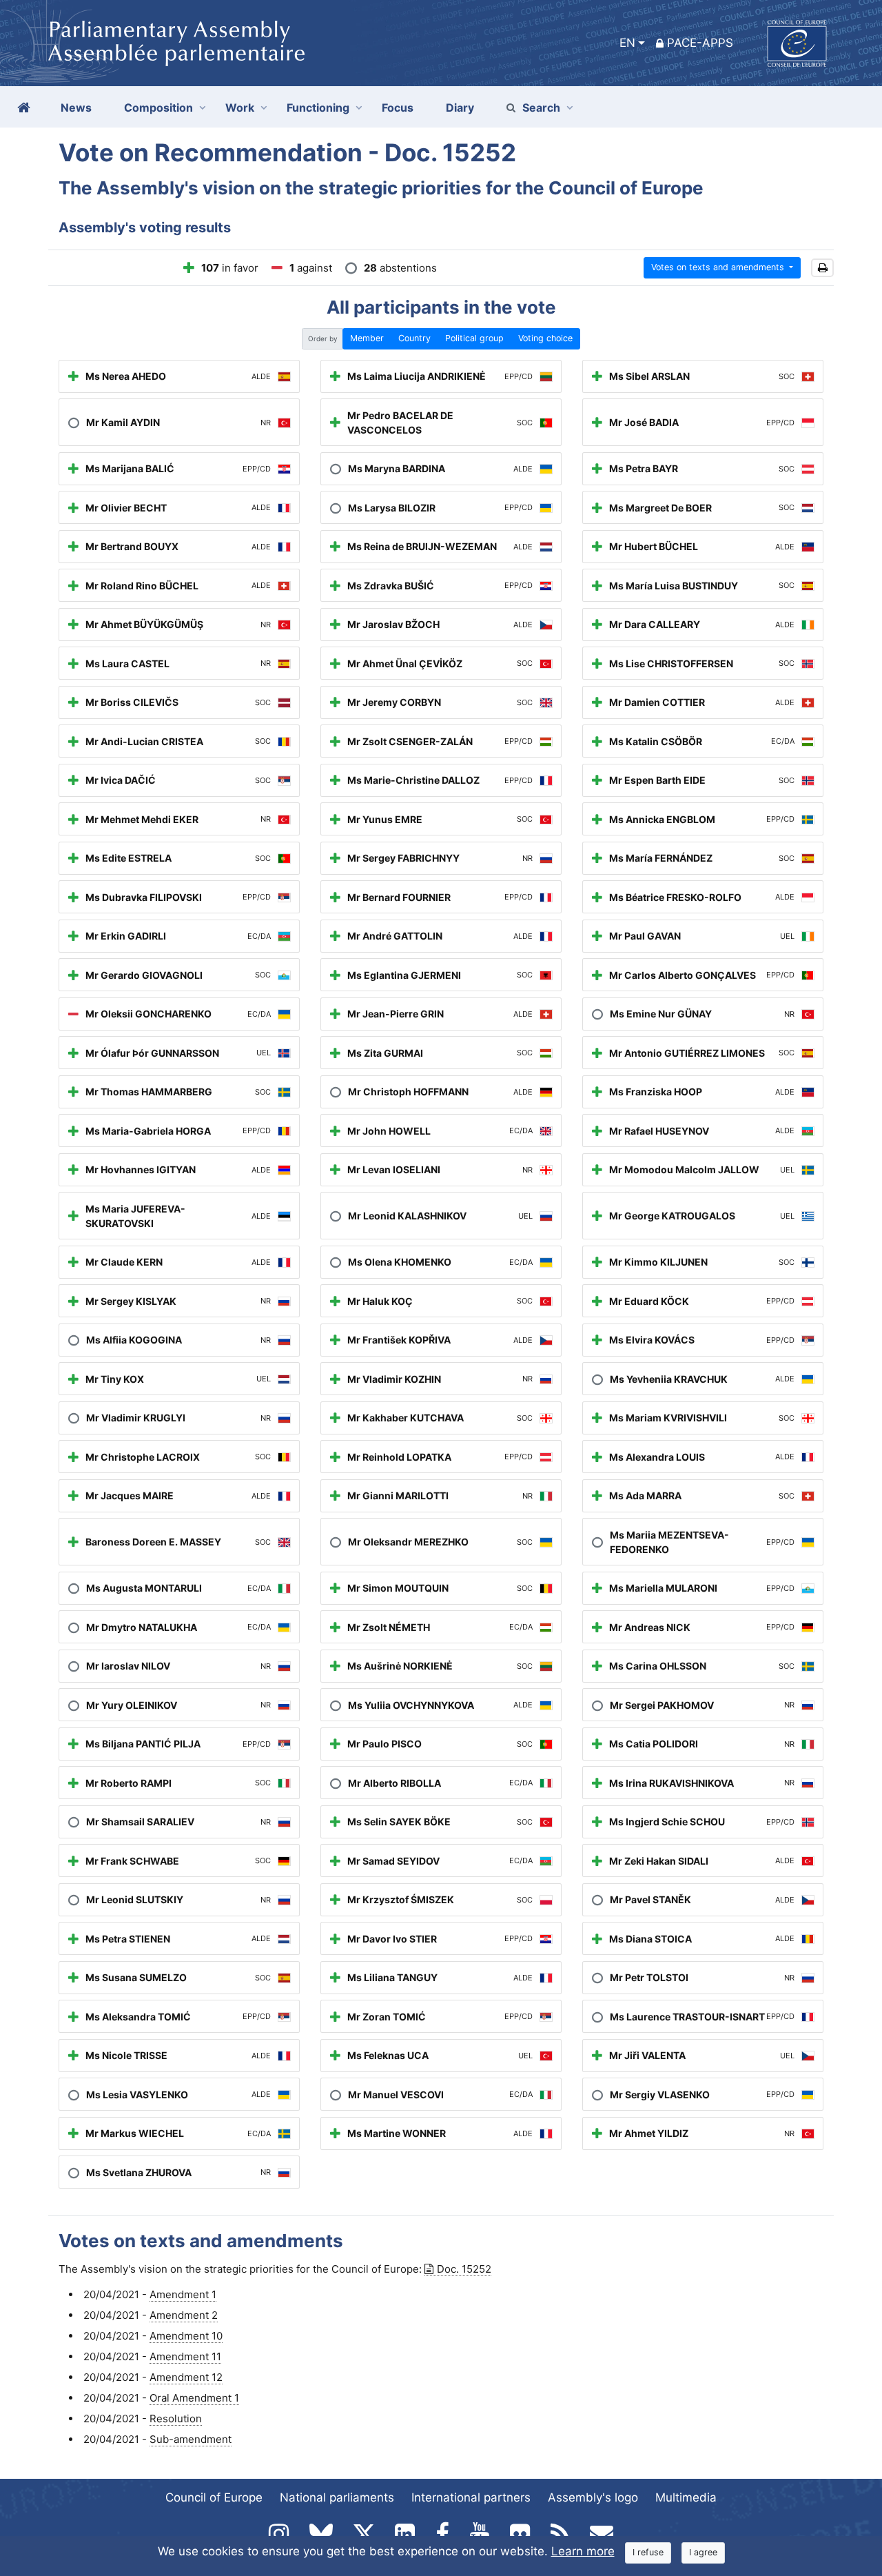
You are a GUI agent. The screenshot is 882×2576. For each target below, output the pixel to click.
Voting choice (545, 338)
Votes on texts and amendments (719, 267)
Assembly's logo (593, 2497)
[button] (822, 268)
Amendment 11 (185, 2356)
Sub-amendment (191, 2439)
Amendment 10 (186, 2336)
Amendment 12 (186, 2377)
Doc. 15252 (464, 2269)
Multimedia (686, 2497)
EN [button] (627, 43)
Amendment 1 (183, 2294)
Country (414, 338)
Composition (158, 108)
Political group (474, 338)
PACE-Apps (700, 43)
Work (240, 108)
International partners (471, 2497)
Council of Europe (214, 2497)
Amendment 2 (184, 2315)
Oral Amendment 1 (194, 2398)
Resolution (176, 2418)
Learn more (583, 2551)
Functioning (318, 108)
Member (367, 338)
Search (541, 108)
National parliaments (337, 2497)
